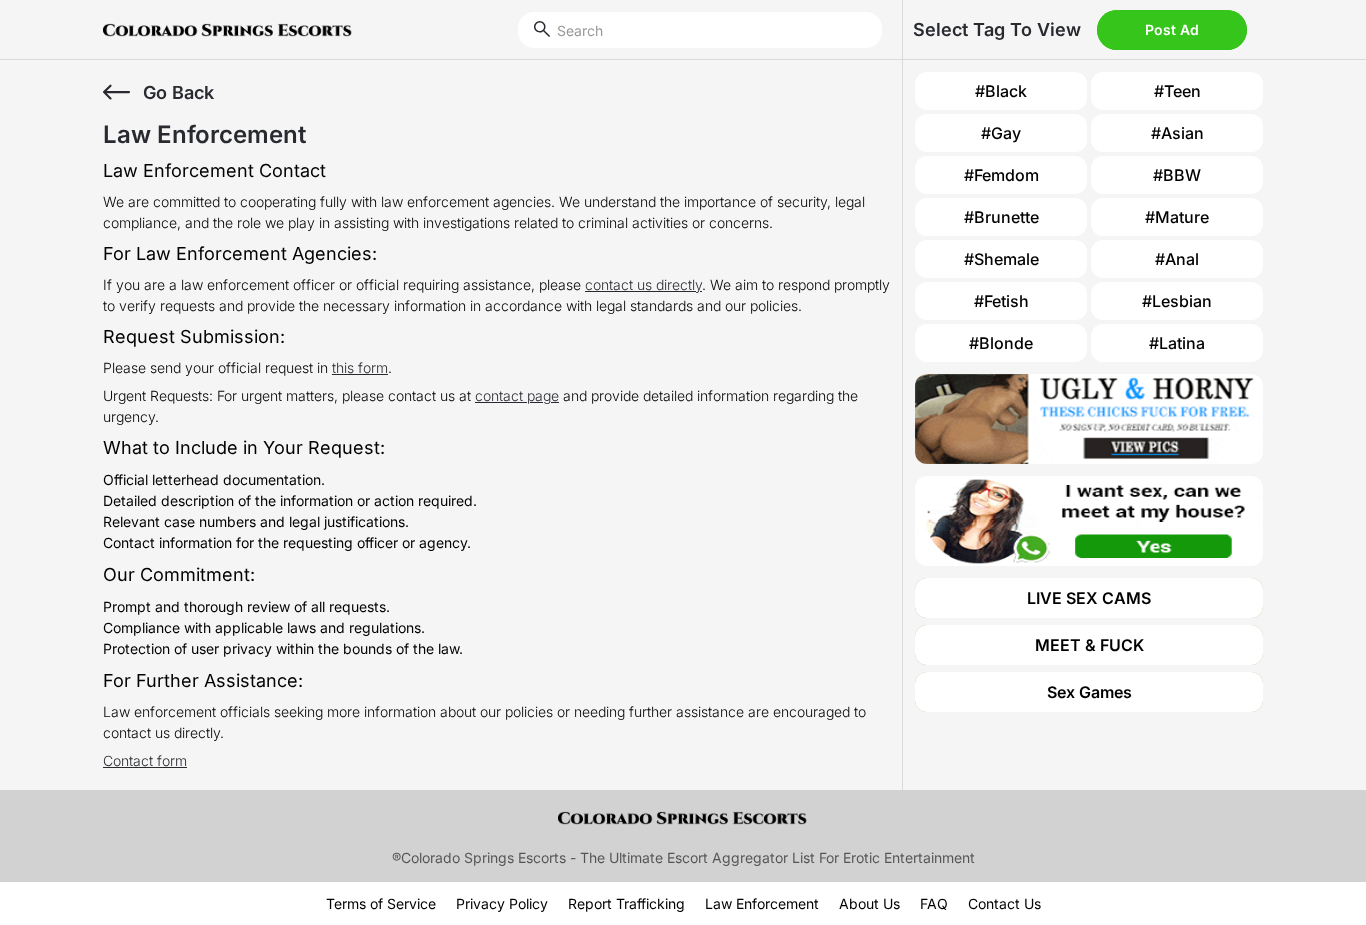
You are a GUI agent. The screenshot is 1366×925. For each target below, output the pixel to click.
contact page (517, 395)
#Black (1001, 91)
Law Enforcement (762, 903)
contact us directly (643, 284)
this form (360, 367)
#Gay (1001, 133)
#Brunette (1001, 217)
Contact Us (1004, 903)
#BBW (1177, 175)
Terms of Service (381, 903)
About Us (869, 903)
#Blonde (1001, 343)
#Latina (1177, 343)
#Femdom (1001, 175)
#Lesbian (1177, 301)
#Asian (1177, 133)
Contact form (145, 760)
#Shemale (1001, 259)
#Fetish (1001, 301)
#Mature (1177, 217)
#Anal (1177, 259)
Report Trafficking (626, 903)
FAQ (934, 903)
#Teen (1177, 91)
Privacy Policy (502, 903)
